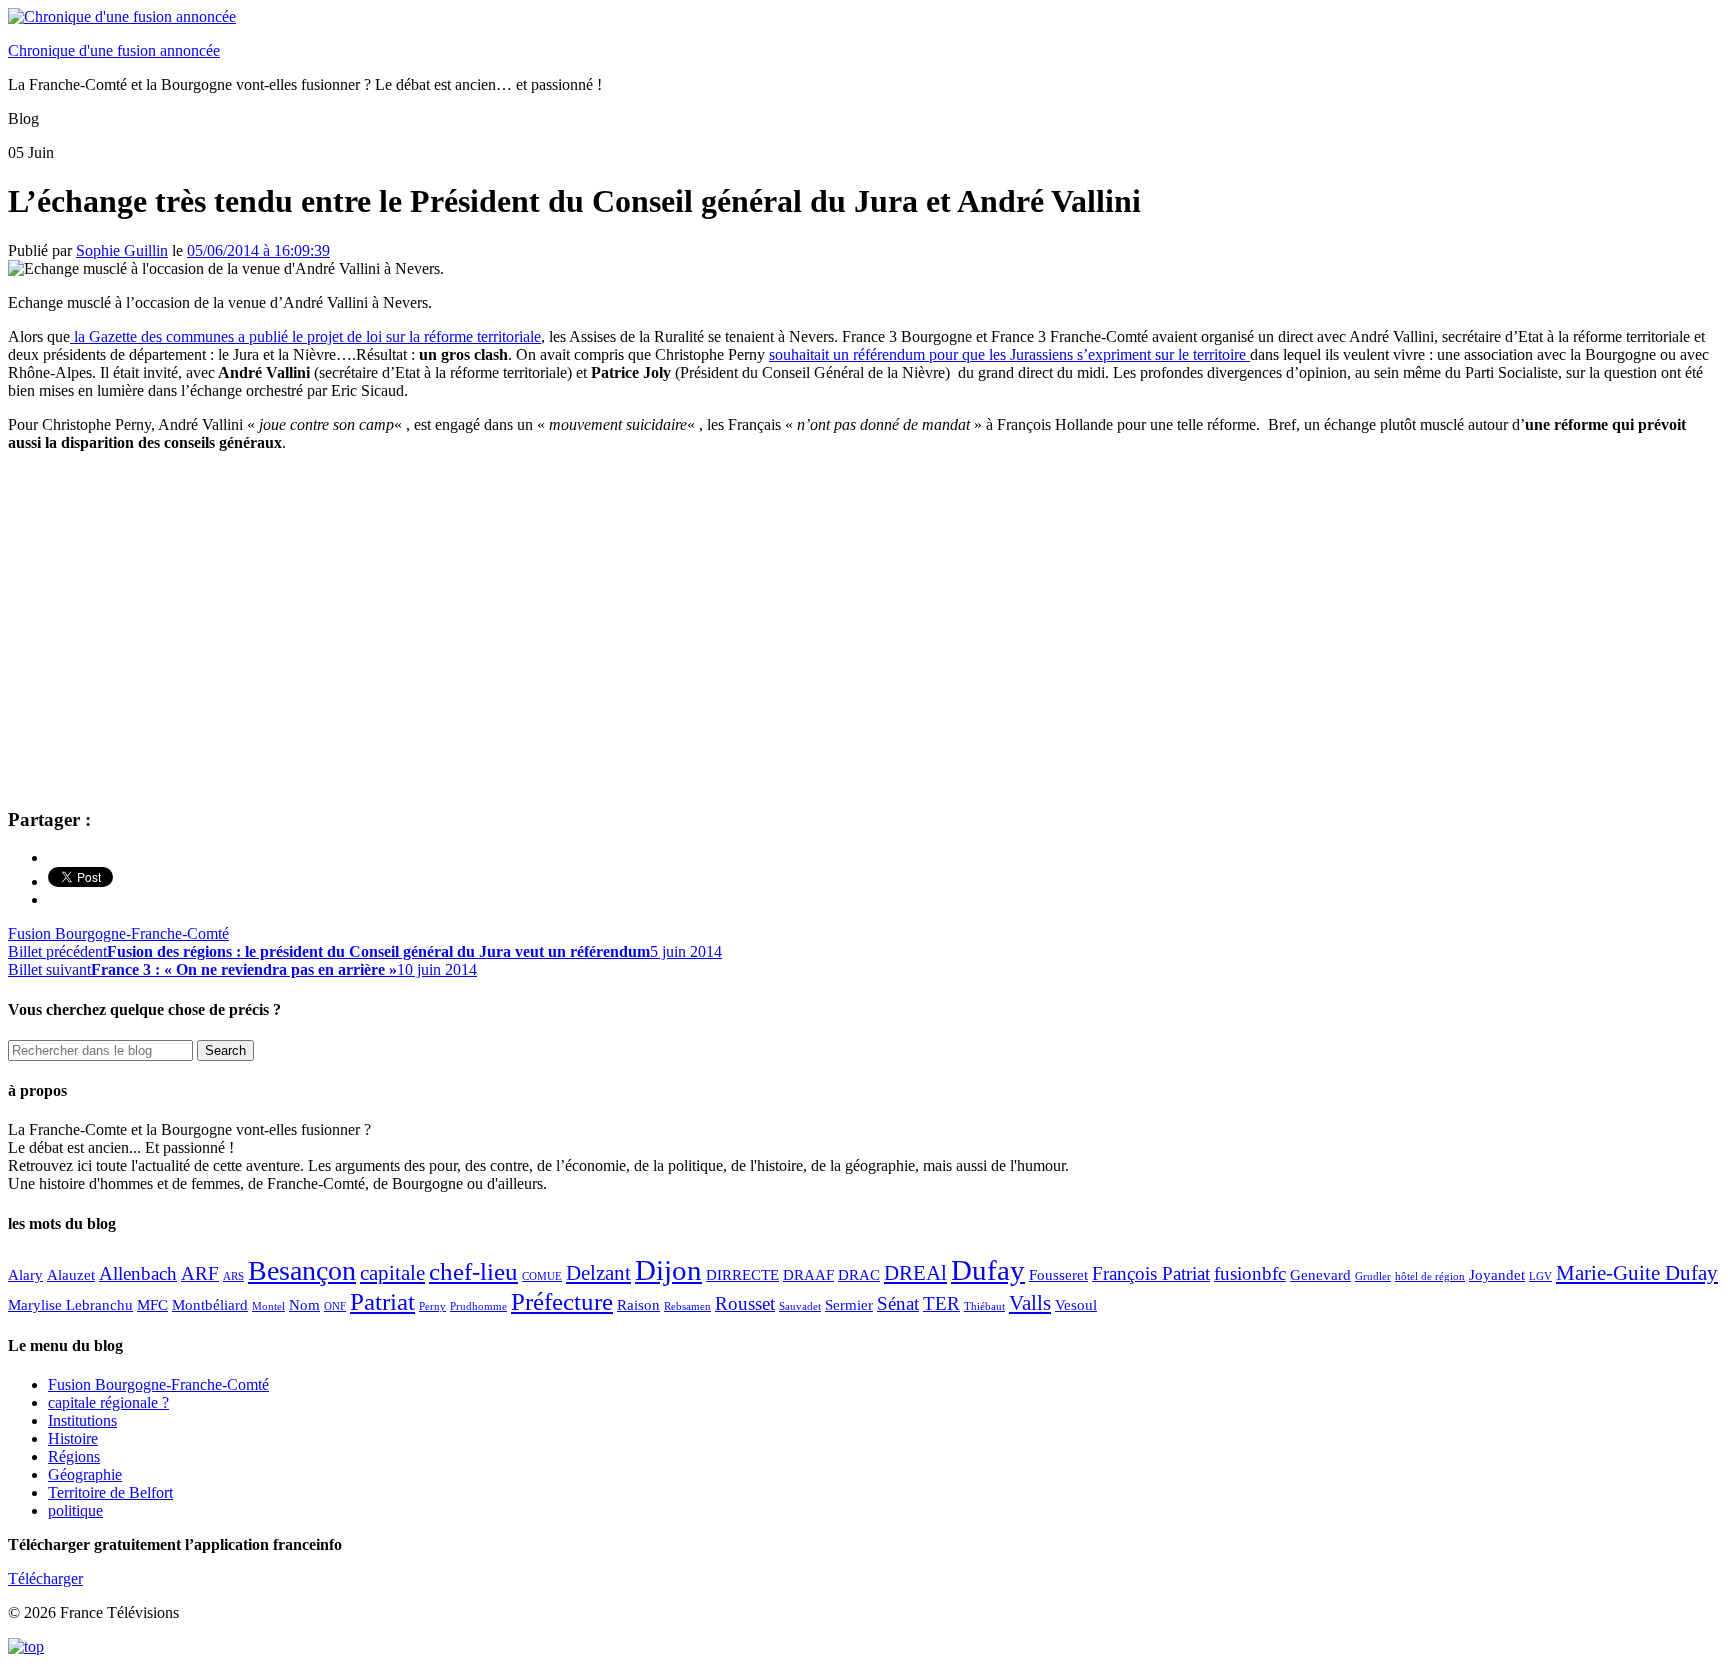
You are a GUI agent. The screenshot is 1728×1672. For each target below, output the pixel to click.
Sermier (849, 1304)
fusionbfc (1250, 1273)
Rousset (745, 1303)
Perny (432, 1306)
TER (941, 1303)
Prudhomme (478, 1306)
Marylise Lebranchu (70, 1304)
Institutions (82, 1420)
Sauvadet (800, 1306)
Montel (268, 1306)
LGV (1540, 1276)
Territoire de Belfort (110, 1492)
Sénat (898, 1303)
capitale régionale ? (108, 1402)
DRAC (859, 1274)
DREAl (915, 1273)
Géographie (85, 1474)
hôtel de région (1430, 1276)
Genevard (1320, 1274)
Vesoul (1076, 1304)
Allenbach (138, 1273)
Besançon (302, 1270)
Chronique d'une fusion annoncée (114, 50)
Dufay (988, 1270)
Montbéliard (210, 1304)
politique (75, 1510)
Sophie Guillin (122, 250)
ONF (335, 1306)
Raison (638, 1304)
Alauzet (71, 1274)
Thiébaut (984, 1306)
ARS (233, 1276)
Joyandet (1497, 1274)
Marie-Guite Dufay (1637, 1273)
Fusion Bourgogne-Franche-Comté (118, 933)
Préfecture (562, 1301)
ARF (200, 1273)
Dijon (668, 1270)
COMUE (542, 1276)
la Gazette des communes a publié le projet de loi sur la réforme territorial (302, 336)
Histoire (73, 1438)
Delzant (598, 1273)
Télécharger (45, 1578)
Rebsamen (687, 1306)
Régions (74, 1456)
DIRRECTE (742, 1274)
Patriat (382, 1301)
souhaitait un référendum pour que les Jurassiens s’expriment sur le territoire (1009, 354)
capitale (392, 1273)
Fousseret (1058, 1274)
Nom (304, 1304)
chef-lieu (473, 1271)
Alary (25, 1274)
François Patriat (1151, 1273)
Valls (1030, 1303)
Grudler (1373, 1276)
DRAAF (808, 1274)
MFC (152, 1304)
